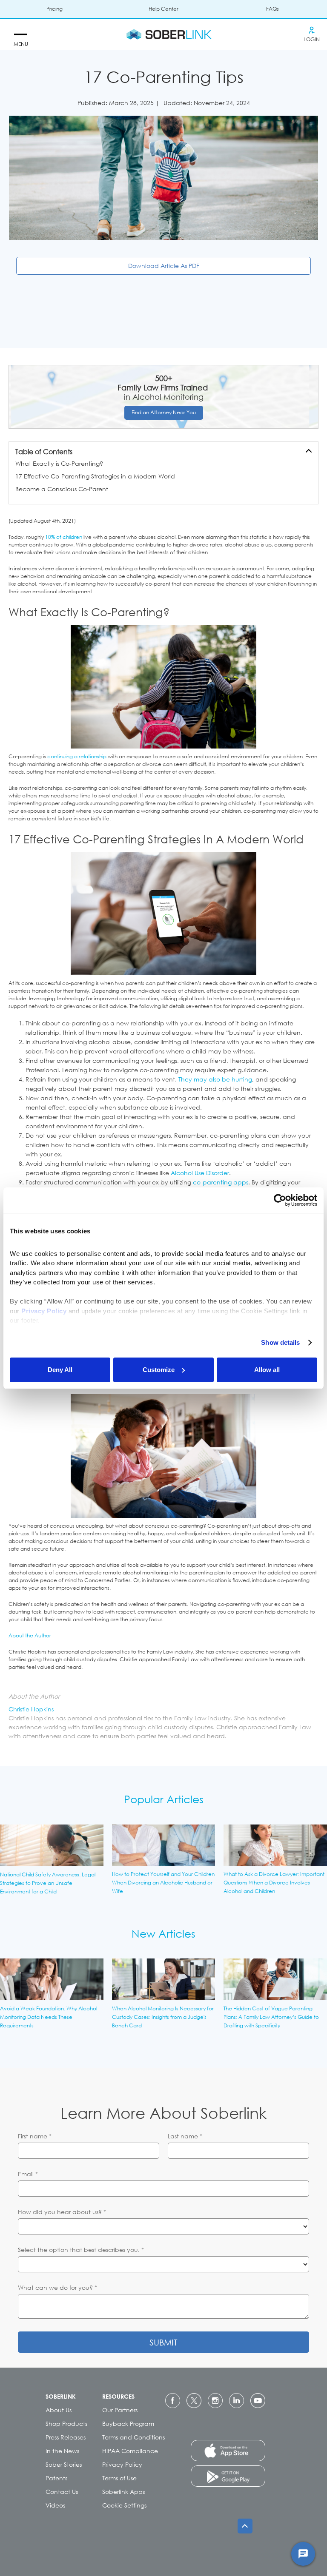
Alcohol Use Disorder (200, 1173)
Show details (280, 1342)
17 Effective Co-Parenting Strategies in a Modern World (95, 476)
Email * (28, 2174)
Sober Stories (64, 2464)
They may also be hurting (215, 1079)
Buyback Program (128, 2424)
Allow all (267, 1370)
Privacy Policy (122, 2464)
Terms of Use (119, 2478)
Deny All (60, 1370)
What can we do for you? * (57, 2287)
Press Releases (66, 2437)
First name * (35, 2136)
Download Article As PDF (164, 266)
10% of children (64, 537)
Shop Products (66, 2424)
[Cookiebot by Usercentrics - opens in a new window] (280, 1200)
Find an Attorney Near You (164, 412)
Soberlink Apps (123, 2492)
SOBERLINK (61, 2396)
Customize (159, 1370)
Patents (56, 2478)
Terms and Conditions (133, 2437)
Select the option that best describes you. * (81, 2250)
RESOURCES (118, 2396)
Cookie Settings (124, 2505)
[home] (169, 34)
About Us (59, 2410)
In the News (62, 2451)
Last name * (185, 2136)
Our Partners (120, 2410)
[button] (21, 34)
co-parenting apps (221, 1182)
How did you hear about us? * (62, 2212)
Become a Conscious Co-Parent (62, 489)
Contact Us (62, 2492)
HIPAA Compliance (130, 2451)
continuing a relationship (77, 756)
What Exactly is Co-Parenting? (59, 463)
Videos (55, 2505)
